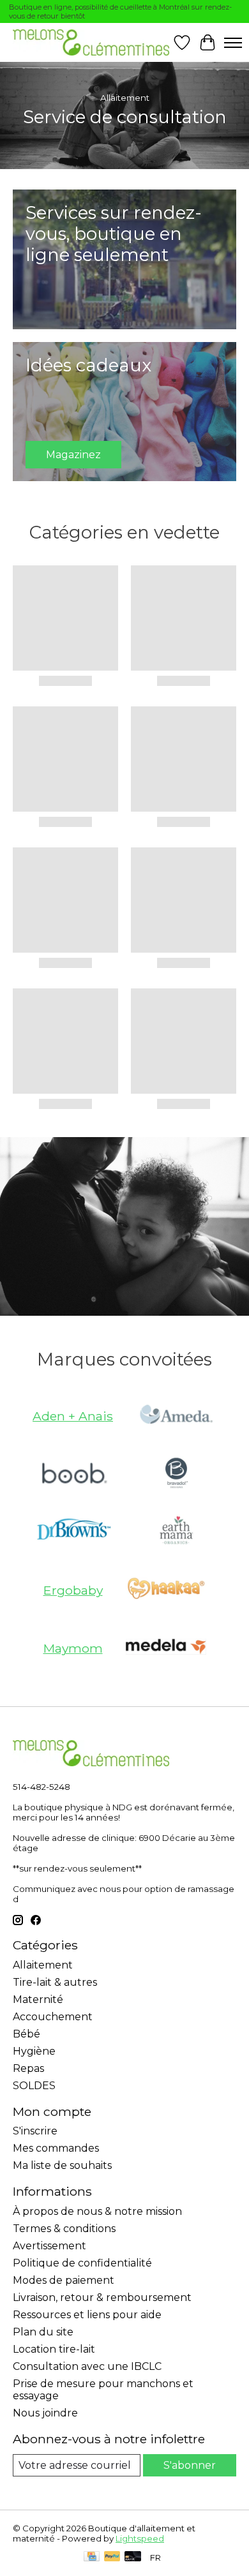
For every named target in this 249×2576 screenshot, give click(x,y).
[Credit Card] (92, 2557)
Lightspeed (140, 2538)
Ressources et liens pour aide (87, 2315)
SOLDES (34, 2086)
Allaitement (43, 1965)
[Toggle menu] (233, 43)
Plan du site (43, 2332)
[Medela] (166, 1648)
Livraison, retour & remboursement (102, 2297)
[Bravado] (176, 1474)
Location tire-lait (54, 2349)
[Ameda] (176, 1416)
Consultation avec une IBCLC (87, 2366)
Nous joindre (45, 2413)
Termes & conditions (64, 2229)
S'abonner (190, 2465)
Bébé (26, 2034)
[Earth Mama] (176, 1532)
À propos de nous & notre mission (97, 2211)
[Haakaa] (166, 1590)
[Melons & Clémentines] (91, 42)
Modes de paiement (64, 2280)
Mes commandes (56, 2148)
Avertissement (49, 2246)
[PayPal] (112, 2557)
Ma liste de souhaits (62, 2165)
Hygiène (34, 2051)
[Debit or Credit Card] (133, 2557)
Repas (28, 2068)
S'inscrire (35, 2131)
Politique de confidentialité (82, 2263)
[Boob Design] (73, 1474)
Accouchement (53, 2017)
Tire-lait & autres (55, 1982)
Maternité (38, 1999)
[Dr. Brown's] (73, 1532)
